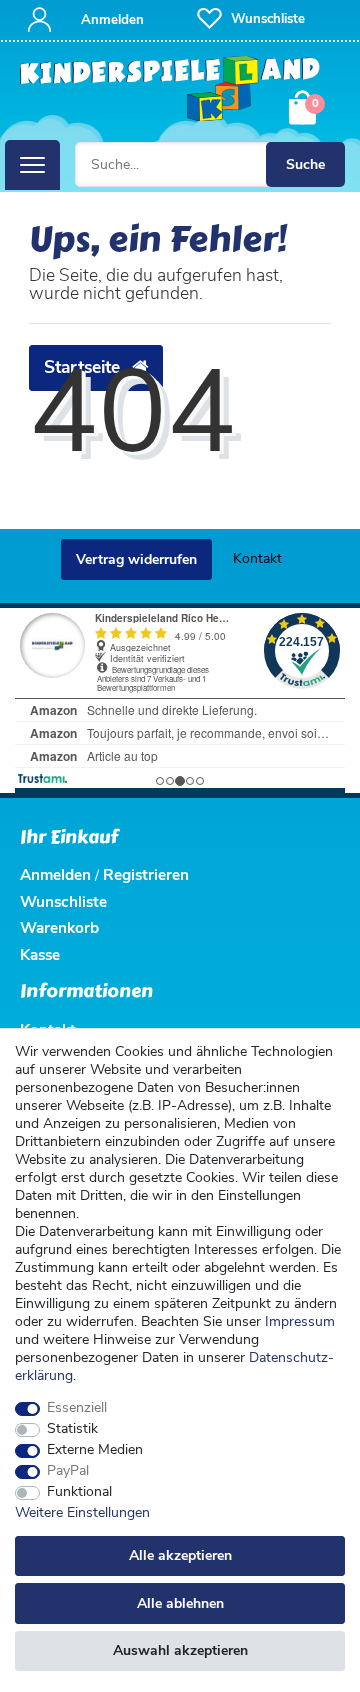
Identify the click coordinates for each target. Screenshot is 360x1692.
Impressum (300, 1321)
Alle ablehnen (180, 1603)
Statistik (72, 1429)
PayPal (68, 1471)
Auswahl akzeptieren (180, 1650)
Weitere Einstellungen (82, 1513)
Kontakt (257, 558)
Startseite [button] (84, 367)
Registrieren (146, 874)
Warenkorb (59, 927)
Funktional (79, 1492)
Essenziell (77, 1408)
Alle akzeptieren (180, 1555)
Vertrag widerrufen (136, 559)
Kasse (40, 954)
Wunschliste (63, 901)
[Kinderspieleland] (169, 89)
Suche (305, 164)
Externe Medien (95, 1450)
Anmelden (55, 874)
